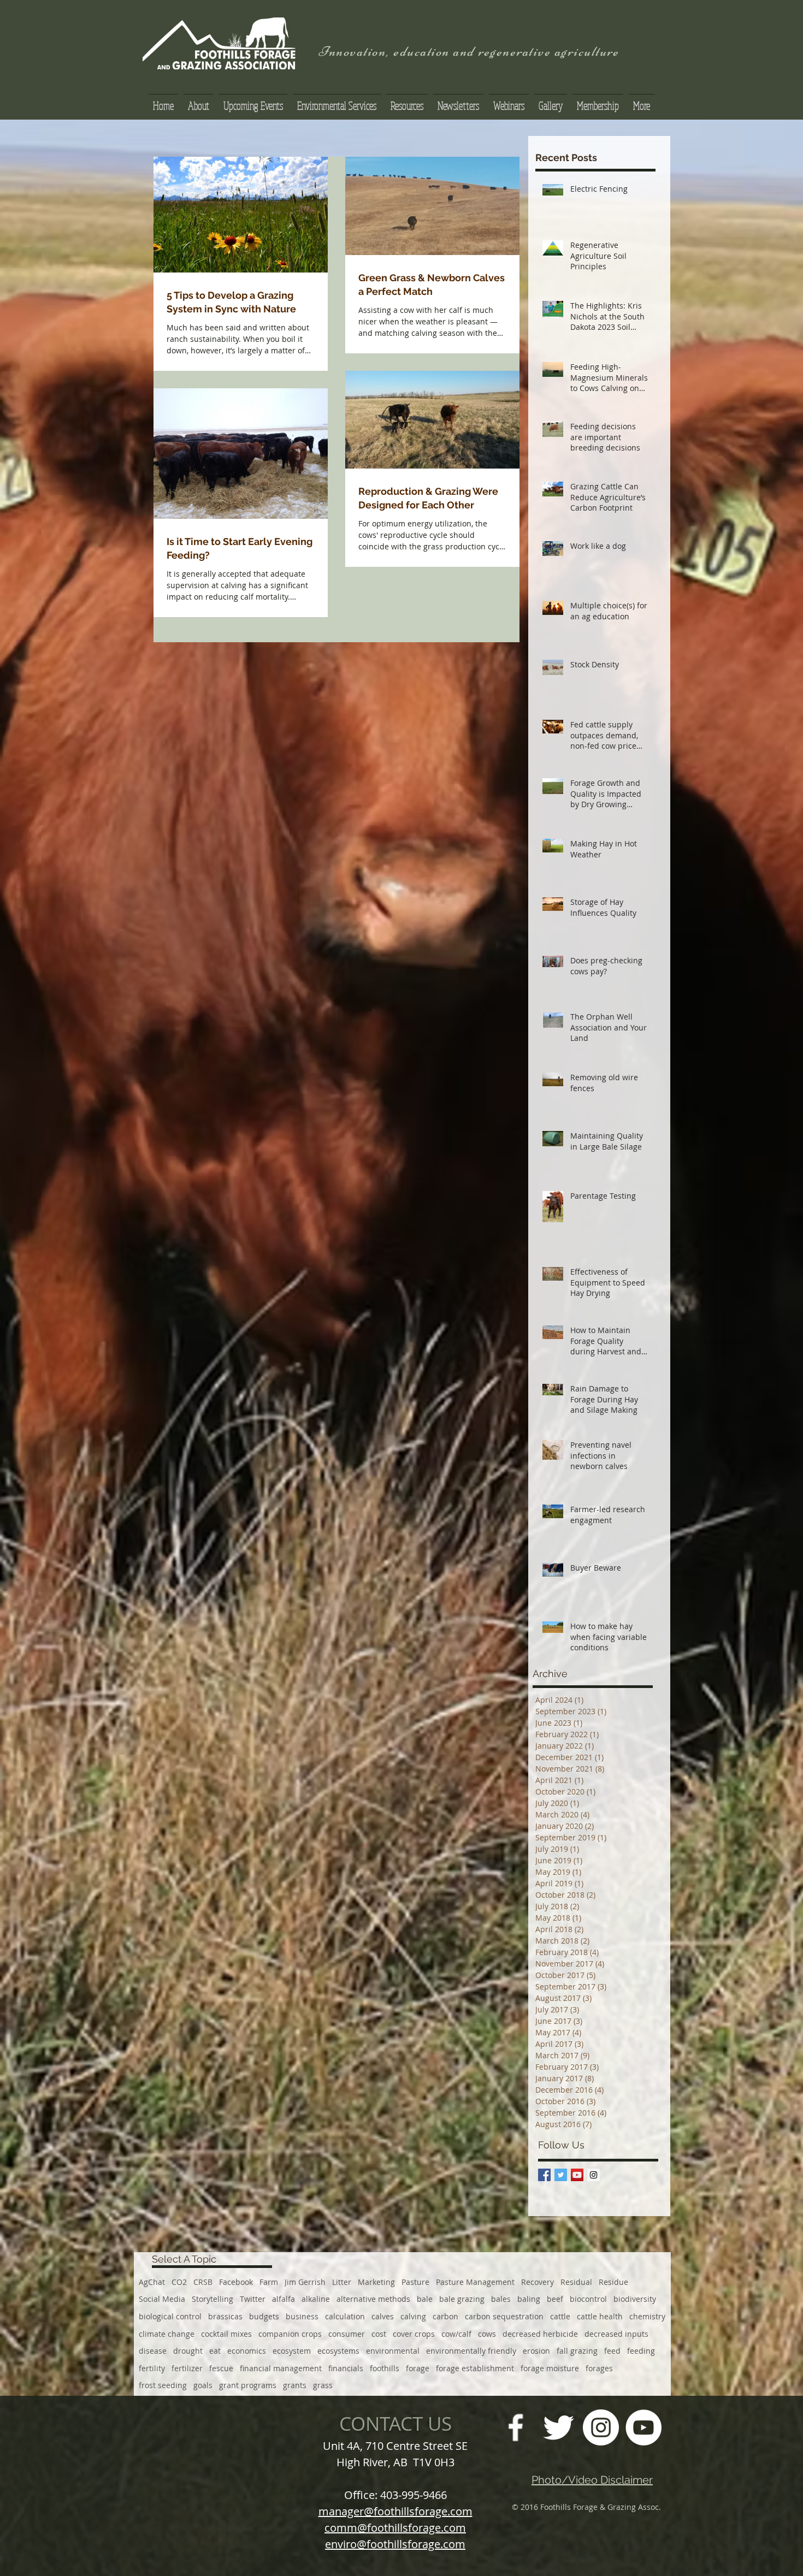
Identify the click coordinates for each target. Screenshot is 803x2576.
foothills (385, 2368)
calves (383, 2316)
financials (346, 2368)
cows (487, 2334)
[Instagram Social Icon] (594, 2175)
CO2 (179, 2282)
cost (379, 2334)
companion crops (290, 2334)
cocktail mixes (226, 2334)
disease (153, 2351)
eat (215, 2351)
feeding (641, 2351)
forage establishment (475, 2368)
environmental (393, 2351)
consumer (347, 2334)
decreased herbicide (540, 2334)
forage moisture (550, 2368)
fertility (152, 2368)
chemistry (647, 2316)
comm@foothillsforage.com (395, 2528)
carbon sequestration (504, 2316)
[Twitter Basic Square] (561, 2175)
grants (295, 2385)
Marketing (376, 2282)
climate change (167, 2334)
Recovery (538, 2282)
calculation (345, 2316)
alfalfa (284, 2299)
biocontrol (588, 2299)
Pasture (415, 2282)
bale (425, 2299)
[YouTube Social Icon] (577, 2175)
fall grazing (577, 2351)
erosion (536, 2351)
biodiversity (635, 2299)
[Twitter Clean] (558, 2427)
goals (203, 2385)
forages (599, 2368)
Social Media (162, 2299)
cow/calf (456, 2334)
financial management (281, 2368)
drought (188, 2351)
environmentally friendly (471, 2351)
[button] (407, 101)
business (302, 2316)
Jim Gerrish (305, 2282)
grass (323, 2385)
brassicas (225, 2316)
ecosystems (338, 2351)
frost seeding (163, 2385)
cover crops (414, 2334)
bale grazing (462, 2299)
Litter (342, 2282)
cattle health (600, 2316)
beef (555, 2299)
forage (418, 2368)
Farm (269, 2282)
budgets (264, 2316)
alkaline (316, 2299)
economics (247, 2351)
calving (413, 2316)
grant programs (248, 2385)
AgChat (152, 2282)
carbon (445, 2316)
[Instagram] (601, 2427)
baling (529, 2299)
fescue (221, 2368)
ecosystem (292, 2351)
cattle (560, 2316)
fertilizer (187, 2368)
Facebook (236, 2282)
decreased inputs (616, 2334)
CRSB (203, 2282)
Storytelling (212, 2299)
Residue (613, 2282)
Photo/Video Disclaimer (592, 2480)
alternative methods (373, 2299)
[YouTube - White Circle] (643, 2427)
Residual (576, 2282)
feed (612, 2351)
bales (501, 2299)
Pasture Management (475, 2282)
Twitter (253, 2299)
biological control (170, 2316)
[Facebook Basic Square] (544, 2175)
